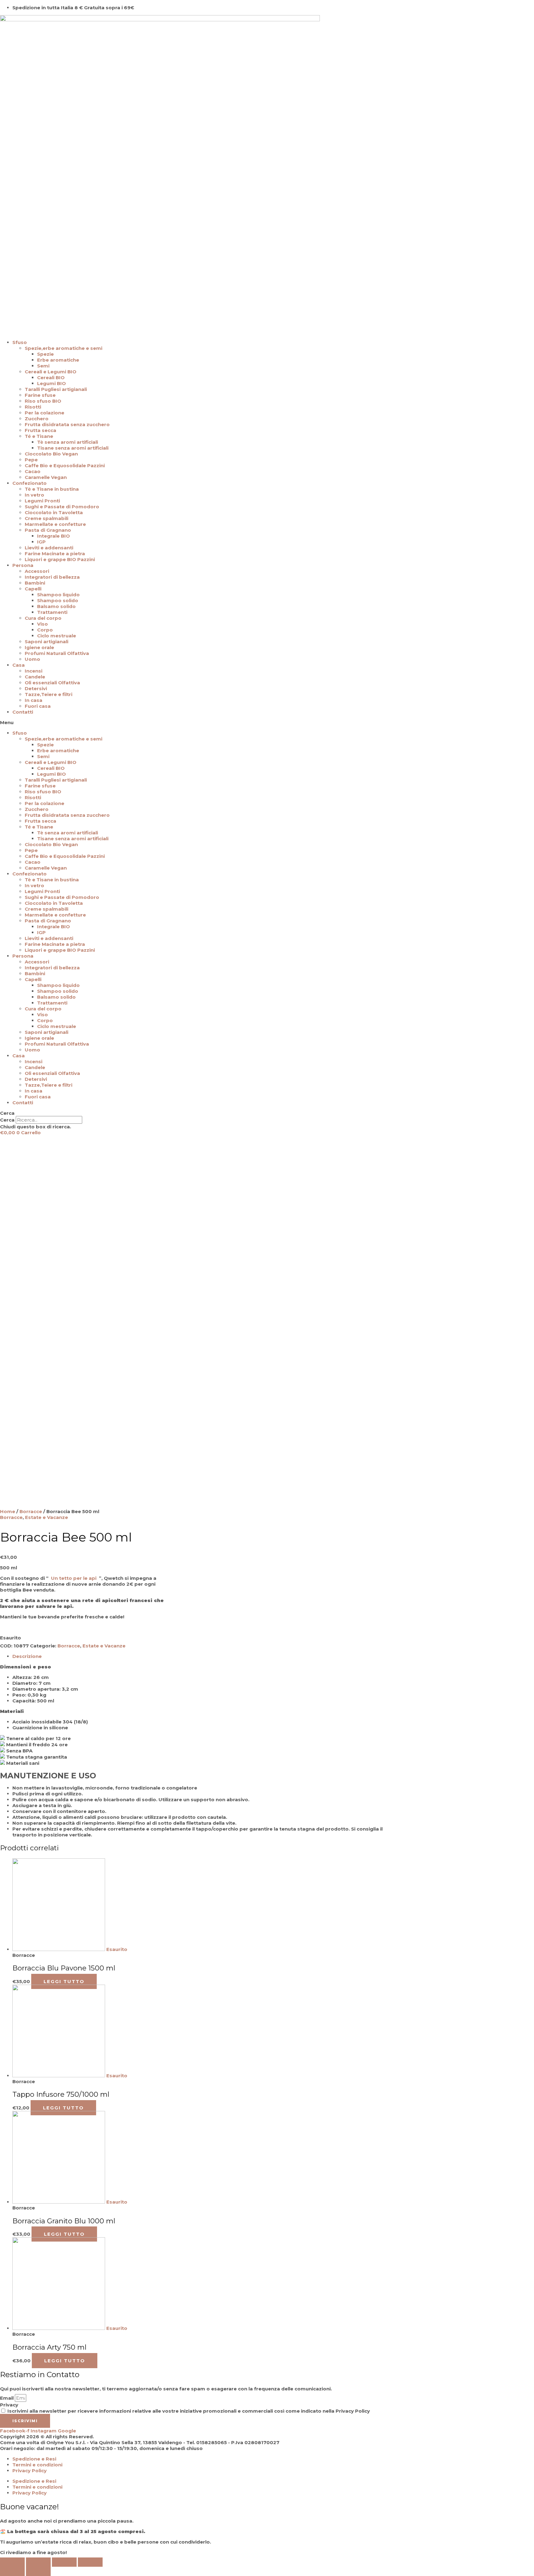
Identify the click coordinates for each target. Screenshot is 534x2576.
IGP (41, 542)
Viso (42, 624)
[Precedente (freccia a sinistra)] (12, 2571)
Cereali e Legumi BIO (51, 372)
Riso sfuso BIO (43, 401)
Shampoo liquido (58, 595)
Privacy (9, 2405)
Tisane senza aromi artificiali (73, 448)
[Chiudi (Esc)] (12, 2562)
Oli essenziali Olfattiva (52, 683)
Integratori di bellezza (52, 577)
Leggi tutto (64, 1981)
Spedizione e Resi (34, 2459)
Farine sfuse (40, 395)
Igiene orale (39, 647)
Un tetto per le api (74, 1578)
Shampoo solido (58, 600)
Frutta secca (40, 430)
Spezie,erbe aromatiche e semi (64, 348)
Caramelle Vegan (46, 477)
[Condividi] (38, 2562)
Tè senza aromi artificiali (68, 442)
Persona (23, 565)
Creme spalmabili (47, 518)
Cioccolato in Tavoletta (54, 512)
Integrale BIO (53, 536)
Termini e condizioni (37, 2465)
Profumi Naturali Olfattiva (57, 653)
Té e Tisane (39, 436)
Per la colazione (44, 413)
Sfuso (20, 342)
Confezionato (30, 483)
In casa (34, 700)
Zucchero (37, 419)
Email (7, 2398)
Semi (43, 366)
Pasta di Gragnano (48, 530)
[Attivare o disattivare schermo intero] (64, 2562)
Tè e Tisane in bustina (52, 489)
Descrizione (27, 1656)
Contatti (23, 712)
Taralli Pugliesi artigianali (56, 389)
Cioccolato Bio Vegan (51, 454)
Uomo (32, 659)
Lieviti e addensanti (49, 548)
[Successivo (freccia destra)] (38, 2571)
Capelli (33, 589)
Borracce (31, 1511)
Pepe (31, 460)
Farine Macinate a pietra (55, 554)
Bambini (35, 583)
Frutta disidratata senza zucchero (67, 424)
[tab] (198, 1656)
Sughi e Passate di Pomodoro (62, 507)
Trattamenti (52, 612)
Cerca (7, 1120)
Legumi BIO (51, 383)
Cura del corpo (43, 618)
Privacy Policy (30, 2471)
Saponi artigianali (47, 642)
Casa (19, 665)
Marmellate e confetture (55, 524)
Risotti (33, 407)
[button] (267, 722)
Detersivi (36, 688)
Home (8, 1511)
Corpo (45, 630)
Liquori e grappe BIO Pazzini (60, 559)
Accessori (37, 571)
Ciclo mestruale (57, 636)
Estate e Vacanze (47, 1517)
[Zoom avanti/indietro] (90, 2562)
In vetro (34, 495)
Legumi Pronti (42, 501)
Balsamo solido (56, 606)
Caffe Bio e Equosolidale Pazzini (65, 466)
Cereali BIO (51, 378)
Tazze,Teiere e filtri (49, 694)
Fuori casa (38, 706)
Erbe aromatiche (58, 360)
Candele (35, 677)
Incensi (34, 671)
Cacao (33, 471)
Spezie (45, 354)
